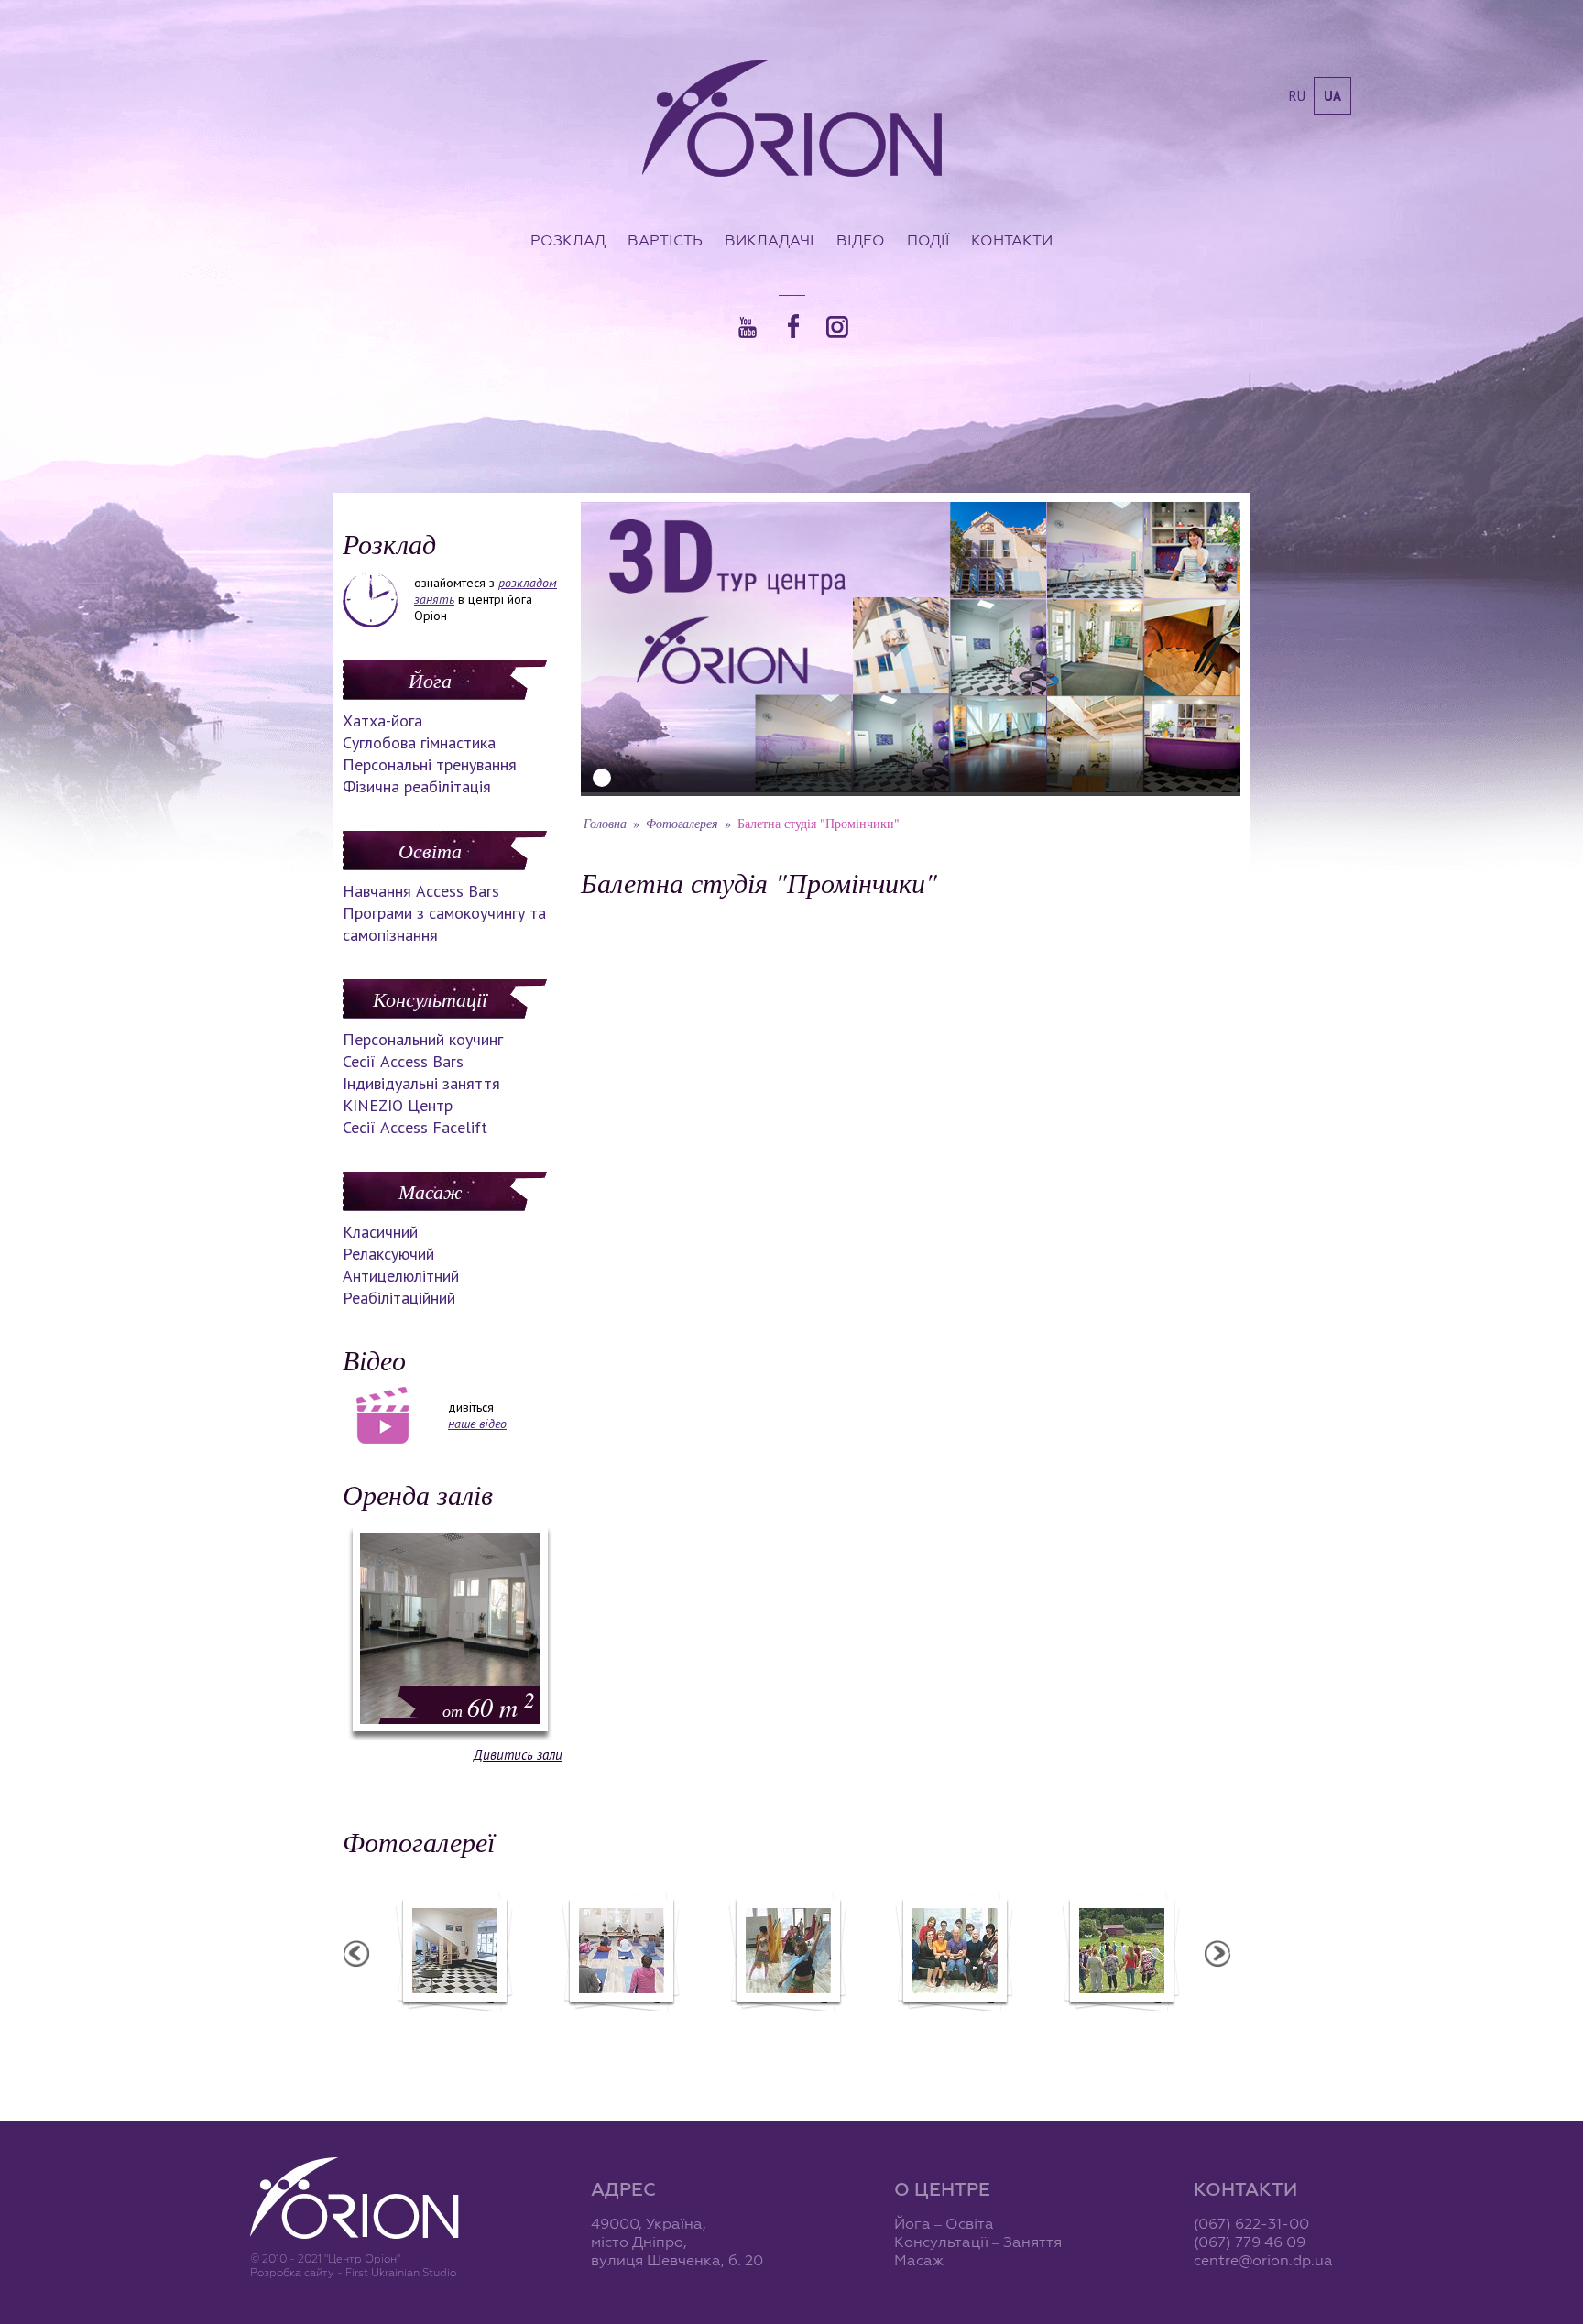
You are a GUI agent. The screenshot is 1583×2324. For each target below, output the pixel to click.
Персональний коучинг (423, 1039)
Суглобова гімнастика (419, 742)
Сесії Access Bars (403, 1061)
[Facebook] (793, 326)
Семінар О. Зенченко (453, 2023)
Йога (430, 680)
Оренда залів (418, 1494)
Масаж (430, 1191)
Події (928, 240)
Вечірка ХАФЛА (621, 2023)
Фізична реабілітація (417, 786)
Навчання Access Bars (421, 891)
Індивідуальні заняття (421, 1083)
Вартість (665, 240)
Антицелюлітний (401, 1276)
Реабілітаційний (399, 1298)
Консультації (430, 998)
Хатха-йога (382, 720)
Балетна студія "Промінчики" (1120, 2023)
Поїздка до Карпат (954, 2023)
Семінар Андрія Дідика (787, 2023)
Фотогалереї (419, 1841)
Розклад (568, 240)
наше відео (477, 1424)
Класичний (380, 1232)
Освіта (430, 850)
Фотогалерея (682, 823)
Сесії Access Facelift (415, 1127)
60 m (489, 1707)
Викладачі (770, 240)
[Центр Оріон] (792, 120)
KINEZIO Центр (398, 1105)
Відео (861, 240)
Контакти (1012, 240)
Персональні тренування (430, 764)
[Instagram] (837, 327)
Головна (605, 823)
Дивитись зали (518, 1755)
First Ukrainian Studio (401, 2272)
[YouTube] (748, 327)
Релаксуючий (388, 1254)
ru (1297, 96)
